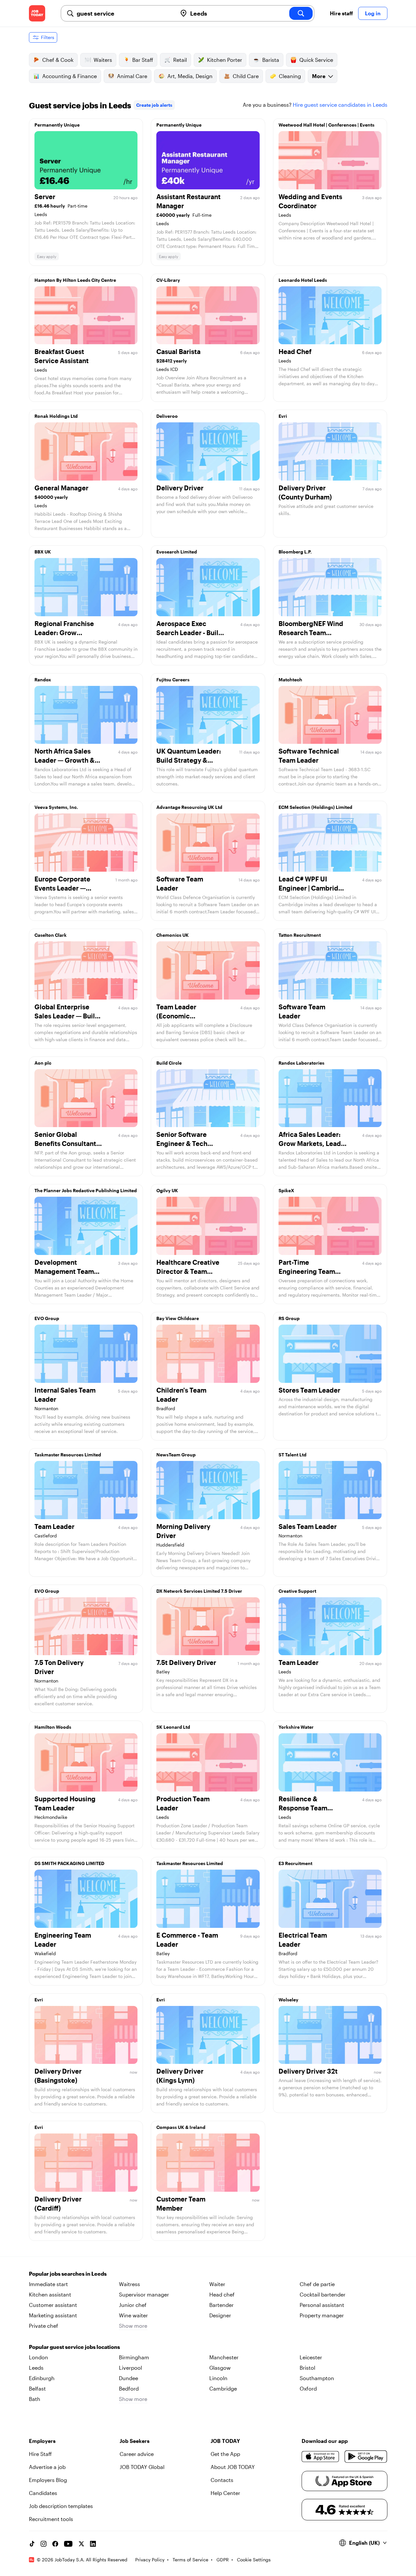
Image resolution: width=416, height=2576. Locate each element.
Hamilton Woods (53, 1727)
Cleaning (290, 76)
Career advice (137, 2454)
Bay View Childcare (178, 1318)
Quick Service (316, 60)
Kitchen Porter (225, 60)
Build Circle (169, 1063)
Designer (220, 2315)
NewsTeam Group (176, 1455)
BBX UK (43, 552)
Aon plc (43, 1063)
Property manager (322, 2315)
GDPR (223, 2560)
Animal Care (132, 76)
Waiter (217, 2284)
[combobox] (124, 13)
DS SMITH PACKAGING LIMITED (69, 1863)
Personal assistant (322, 2305)
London (39, 2357)
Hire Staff (40, 2454)
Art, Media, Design (190, 76)
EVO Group (47, 1318)
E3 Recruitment (295, 1863)
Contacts (222, 2480)
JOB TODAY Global (142, 2467)
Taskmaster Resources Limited (68, 1455)
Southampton (317, 2378)
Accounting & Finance (70, 76)
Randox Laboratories (301, 1063)
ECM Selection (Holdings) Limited (315, 807)
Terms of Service (190, 2560)
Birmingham (134, 2357)
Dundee (129, 2378)
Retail (180, 60)
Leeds (36, 2368)
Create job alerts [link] (154, 105)
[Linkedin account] (93, 2544)
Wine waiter (133, 2315)
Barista (271, 60)
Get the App (225, 2454)
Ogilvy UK (167, 1190)
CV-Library (168, 280)
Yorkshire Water (296, 1727)
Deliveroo (167, 416)
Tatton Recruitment (300, 935)
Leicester (311, 2357)
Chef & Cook (58, 60)
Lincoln (218, 2378)
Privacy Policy (150, 2560)
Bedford (129, 2388)
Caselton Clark (51, 935)
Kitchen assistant (50, 2294)
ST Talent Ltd (292, 1455)
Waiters (103, 60)
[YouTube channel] (68, 2544)
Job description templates (61, 2506)
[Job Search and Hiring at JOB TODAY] (37, 13)
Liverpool (130, 2368)
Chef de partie (317, 2284)
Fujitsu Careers (173, 680)
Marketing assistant (53, 2315)
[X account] (81, 2544)
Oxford (308, 2388)
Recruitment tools (51, 2519)
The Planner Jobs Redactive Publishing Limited (86, 1190)
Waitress (130, 2284)
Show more (133, 2326)
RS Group (289, 1318)
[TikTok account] (32, 2544)
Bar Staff (143, 60)
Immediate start (48, 2284)
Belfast (37, 2388)
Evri (283, 416)
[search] (301, 13)
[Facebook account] (55, 2544)
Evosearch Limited (177, 552)
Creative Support (297, 1591)
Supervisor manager (144, 2294)
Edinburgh (42, 2378)
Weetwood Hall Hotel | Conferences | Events (326, 125)
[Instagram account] (44, 2544)
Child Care (246, 76)
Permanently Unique (57, 125)
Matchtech (290, 680)
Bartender (221, 2305)
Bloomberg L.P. (295, 552)
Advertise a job (47, 2467)
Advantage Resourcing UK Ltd (189, 807)
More (319, 76)
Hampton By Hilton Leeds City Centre (75, 280)
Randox (43, 680)
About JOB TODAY (233, 2467)
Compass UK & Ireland (181, 2127)
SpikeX (286, 1190)
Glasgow (220, 2368)
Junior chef (133, 2305)
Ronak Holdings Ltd (56, 416)
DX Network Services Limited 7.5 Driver (199, 1591)
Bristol (307, 2368)
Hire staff (341, 13)
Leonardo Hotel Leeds (303, 280)
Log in (373, 13)
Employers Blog (48, 2480)
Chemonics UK (173, 935)
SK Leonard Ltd (173, 1727)
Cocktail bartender (323, 2294)
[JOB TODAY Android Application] (366, 2457)
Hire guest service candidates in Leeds (340, 105)
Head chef (222, 2294)
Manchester (224, 2357)
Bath (35, 2399)
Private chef (44, 2326)
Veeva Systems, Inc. (56, 807)
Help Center (225, 2493)
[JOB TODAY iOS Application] (321, 2457)
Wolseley (288, 2000)
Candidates (43, 2493)
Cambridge (223, 2388)
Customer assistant (53, 2305)
